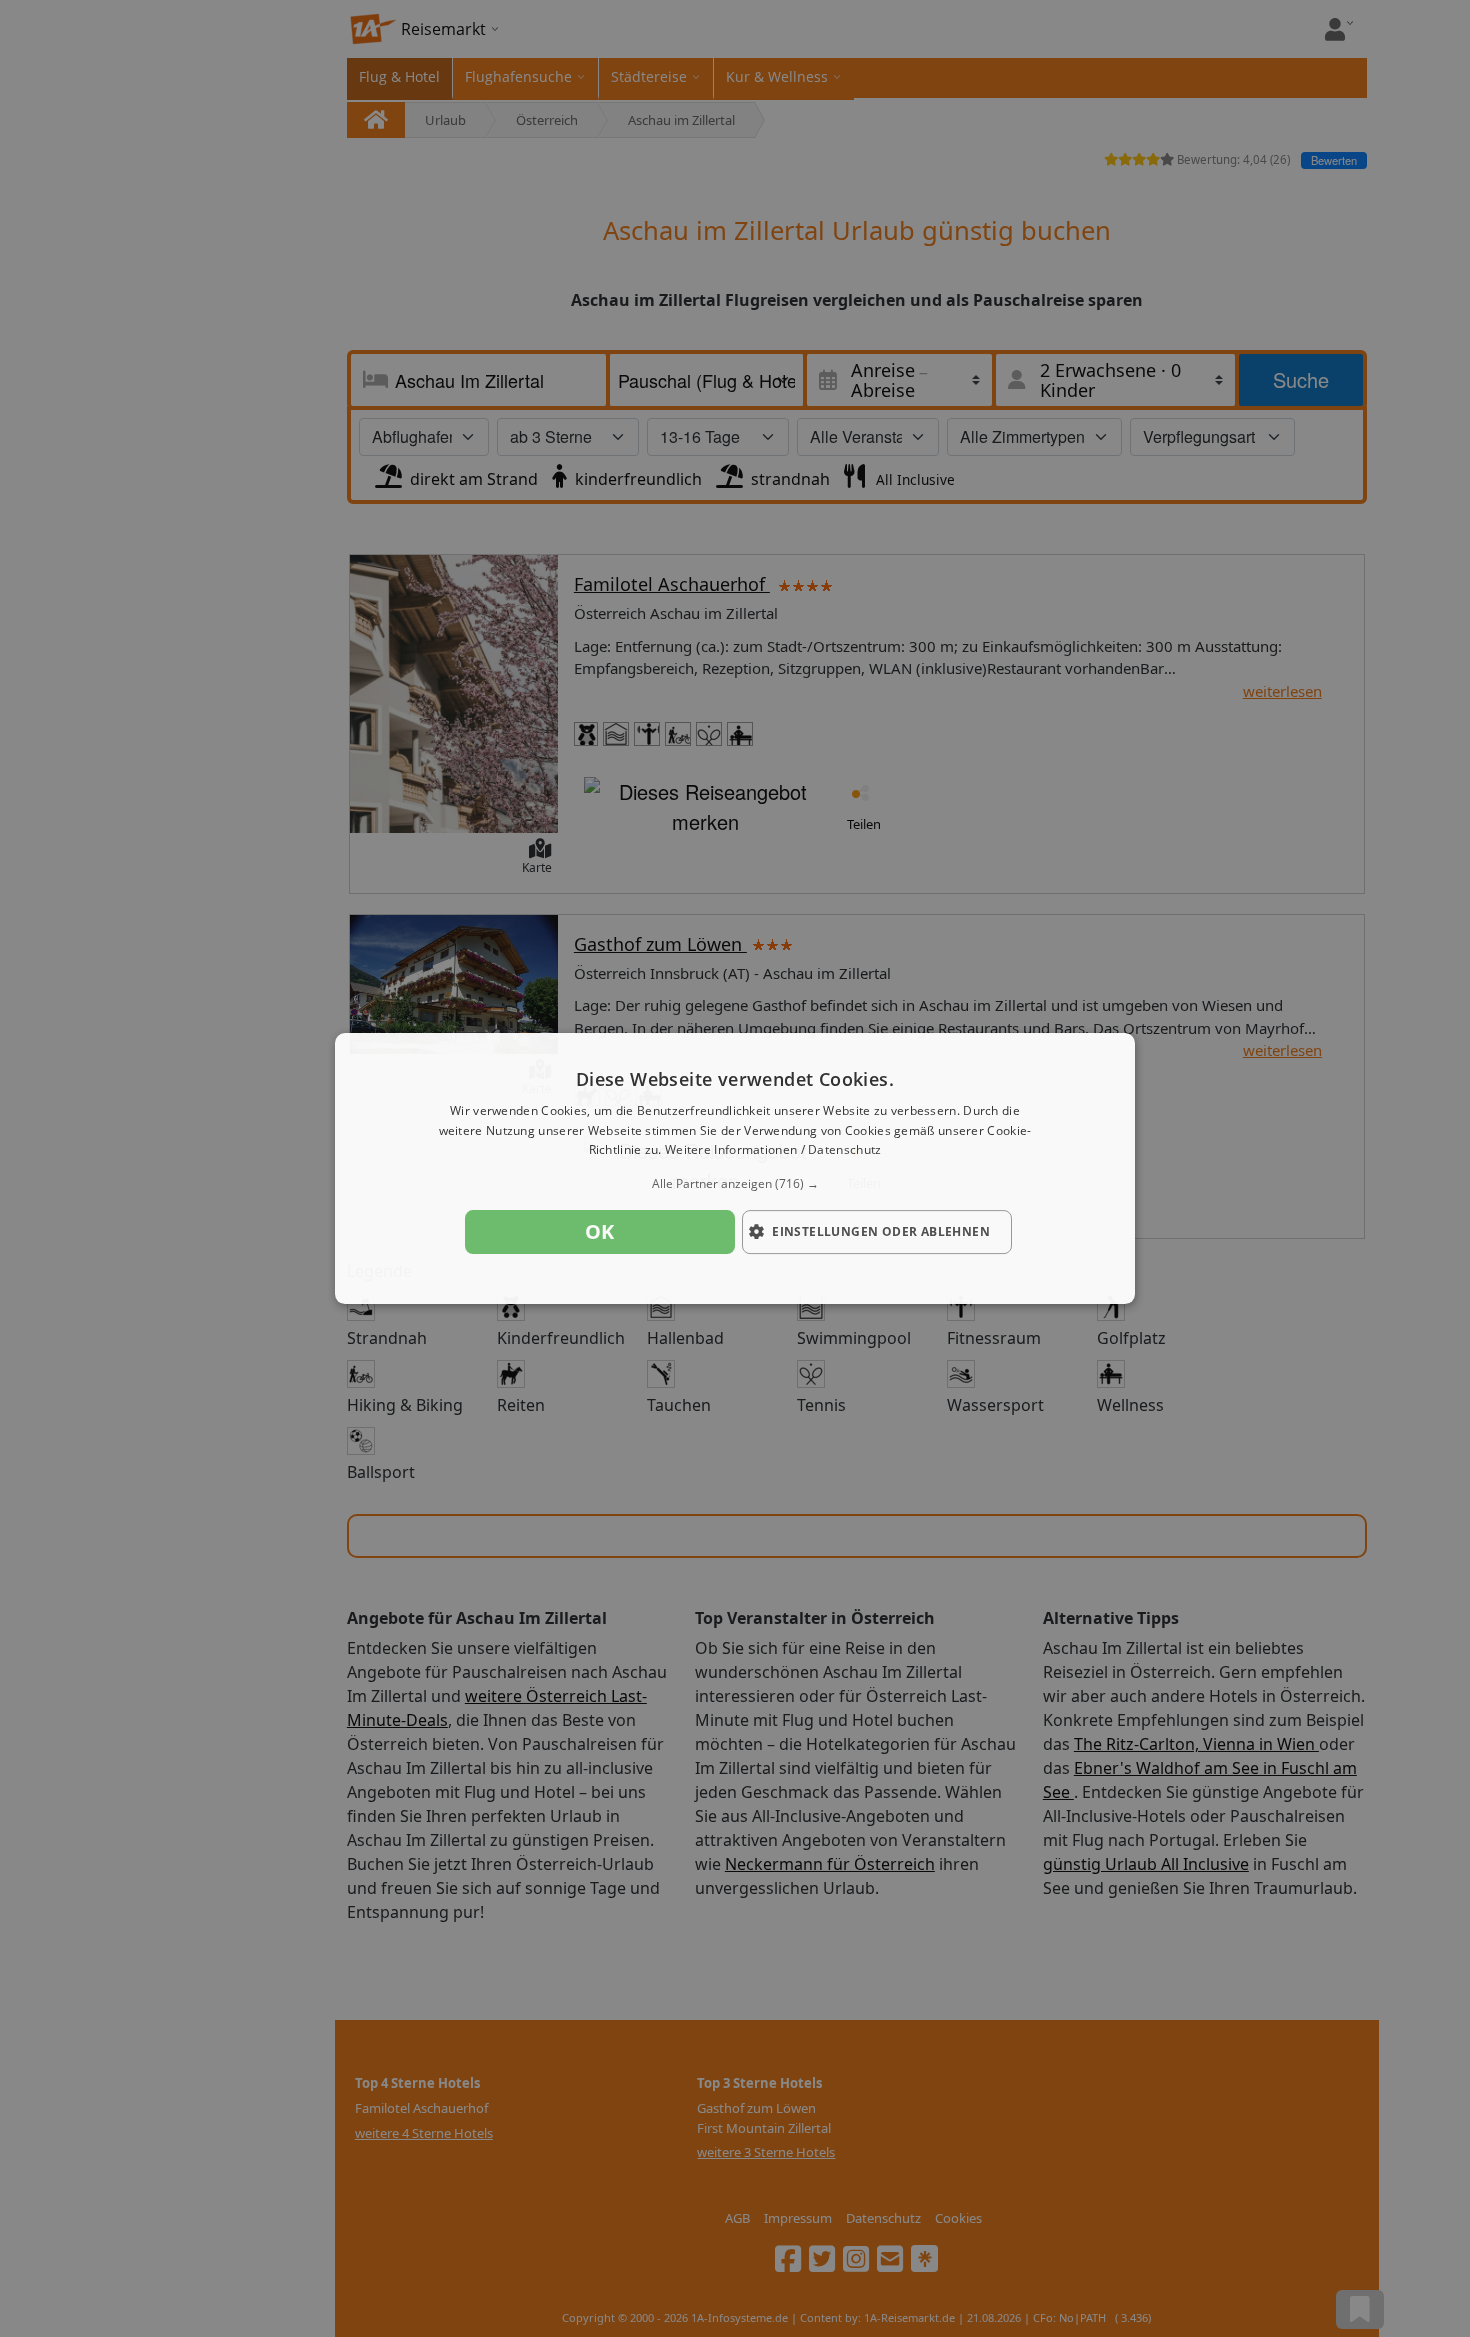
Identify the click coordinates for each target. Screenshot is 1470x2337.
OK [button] (600, 1231)
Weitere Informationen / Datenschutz (773, 1150)
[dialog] (735, 1169)
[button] (735, 1184)
